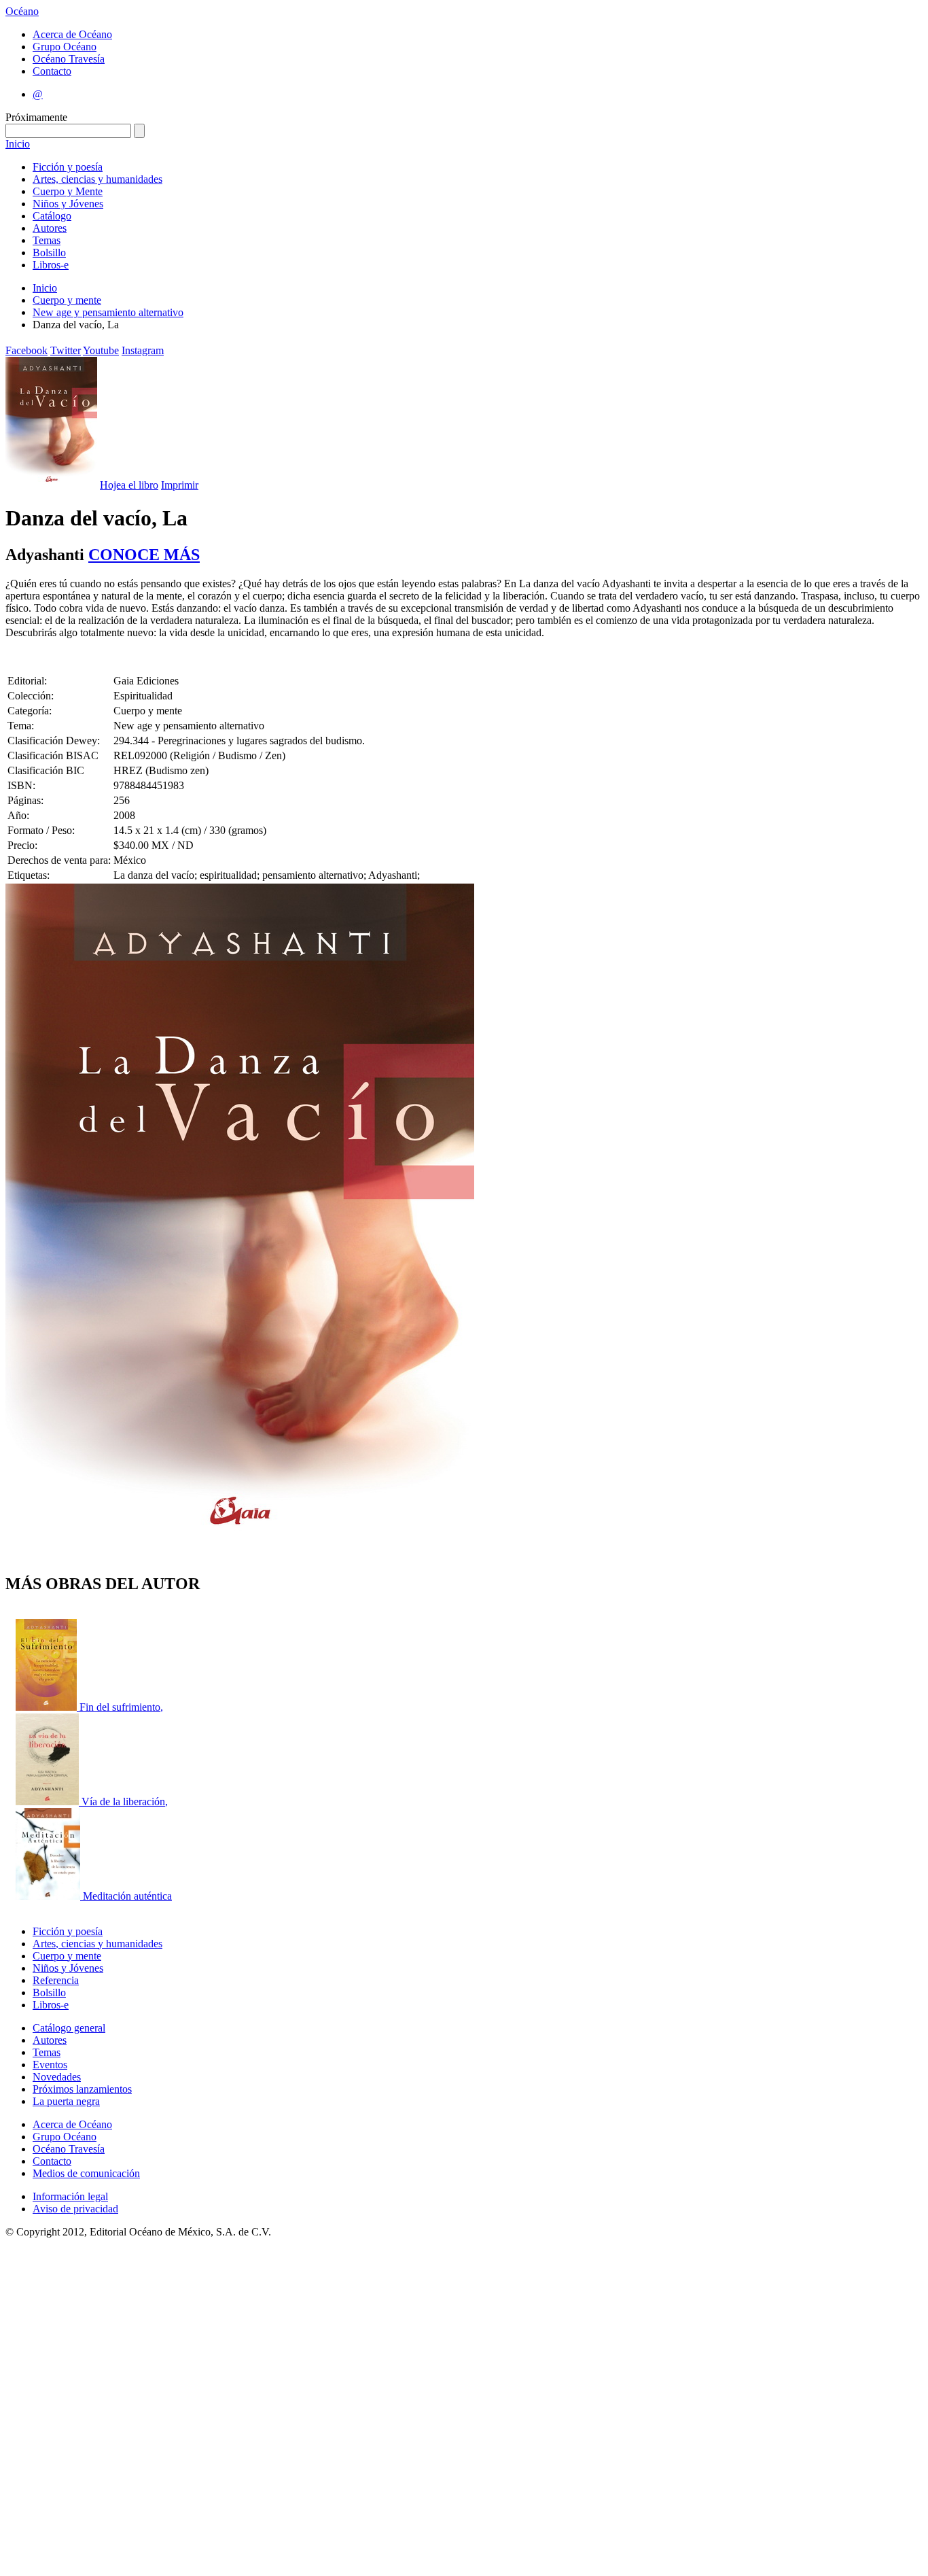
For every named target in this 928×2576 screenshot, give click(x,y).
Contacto (52, 71)
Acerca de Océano (72, 34)
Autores (50, 228)
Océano (22, 11)
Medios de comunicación (86, 2173)
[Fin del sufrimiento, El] (48, 1707)
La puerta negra (66, 2101)
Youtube (101, 350)
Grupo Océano (65, 47)
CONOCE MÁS (144, 555)
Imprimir (180, 485)
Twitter (66, 350)
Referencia (56, 1980)
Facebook (26, 350)
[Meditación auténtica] (49, 1896)
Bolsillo (49, 253)
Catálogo (52, 216)
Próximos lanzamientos (82, 2089)
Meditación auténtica (127, 1896)
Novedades (57, 2077)
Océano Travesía (69, 59)
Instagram (143, 350)
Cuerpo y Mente (68, 191)
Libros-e (51, 265)
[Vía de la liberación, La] (49, 1802)
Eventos (50, 2065)
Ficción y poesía (68, 167)
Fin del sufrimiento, (121, 1707)
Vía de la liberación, (125, 1802)
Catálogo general (69, 2028)
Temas (47, 240)
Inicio (18, 144)
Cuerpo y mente (67, 300)
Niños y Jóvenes (68, 204)
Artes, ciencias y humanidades (97, 179)
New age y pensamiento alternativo (108, 312)
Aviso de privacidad (75, 2209)
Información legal (70, 2196)
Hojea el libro (129, 485)
